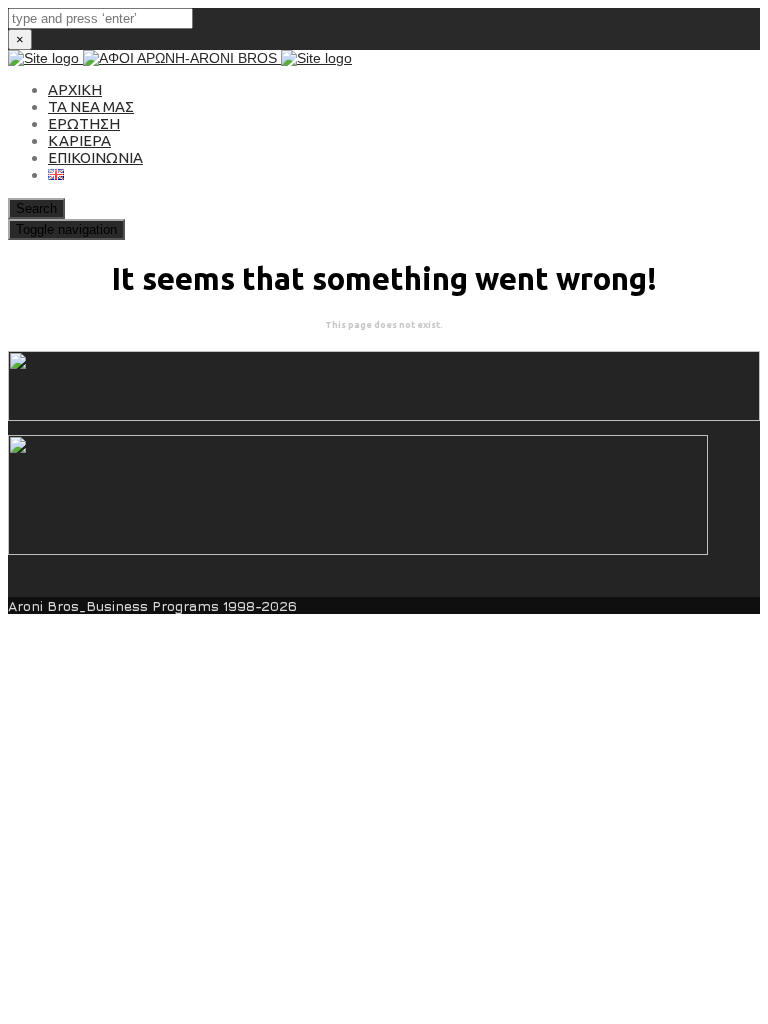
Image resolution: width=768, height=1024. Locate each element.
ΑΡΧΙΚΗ (75, 89)
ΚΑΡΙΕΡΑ (79, 140)
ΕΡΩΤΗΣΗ (84, 123)
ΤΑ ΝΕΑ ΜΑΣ (91, 106)
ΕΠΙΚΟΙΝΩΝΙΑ (95, 157)
